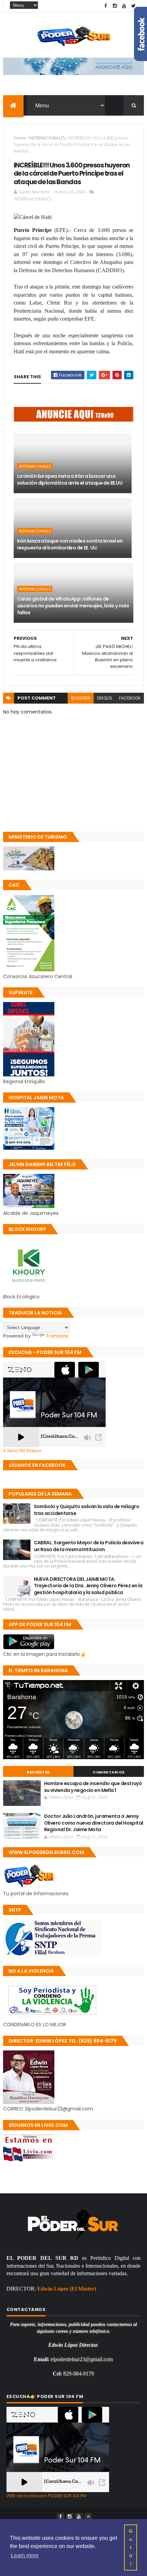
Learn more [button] (25, 2555)
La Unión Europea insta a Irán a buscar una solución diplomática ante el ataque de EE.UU (70, 480)
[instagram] (115, 6)
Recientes (38, 1772)
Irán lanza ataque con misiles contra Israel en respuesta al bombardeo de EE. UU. (70, 544)
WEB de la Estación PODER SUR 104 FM (46, 2496)
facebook (130, 698)
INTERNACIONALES (47, 138)
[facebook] (106, 6)
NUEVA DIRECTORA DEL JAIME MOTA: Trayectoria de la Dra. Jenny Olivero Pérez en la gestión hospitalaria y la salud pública (88, 1586)
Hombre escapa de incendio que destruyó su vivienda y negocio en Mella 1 (93, 1787)
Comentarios (109, 1772)
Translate (57, 1336)
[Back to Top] (88, 2517)
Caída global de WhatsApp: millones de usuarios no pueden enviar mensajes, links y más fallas (73, 606)
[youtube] (124, 6)
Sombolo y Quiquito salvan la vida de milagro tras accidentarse (86, 1510)
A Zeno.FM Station (22, 1451)
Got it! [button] (131, 2547)
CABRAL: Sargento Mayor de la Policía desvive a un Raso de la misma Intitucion (89, 1546)
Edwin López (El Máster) (67, 2289)
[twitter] (133, 6)
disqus (105, 698)
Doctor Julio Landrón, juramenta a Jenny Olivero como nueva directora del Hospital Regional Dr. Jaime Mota (94, 1823)
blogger (81, 698)
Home (20, 138)
